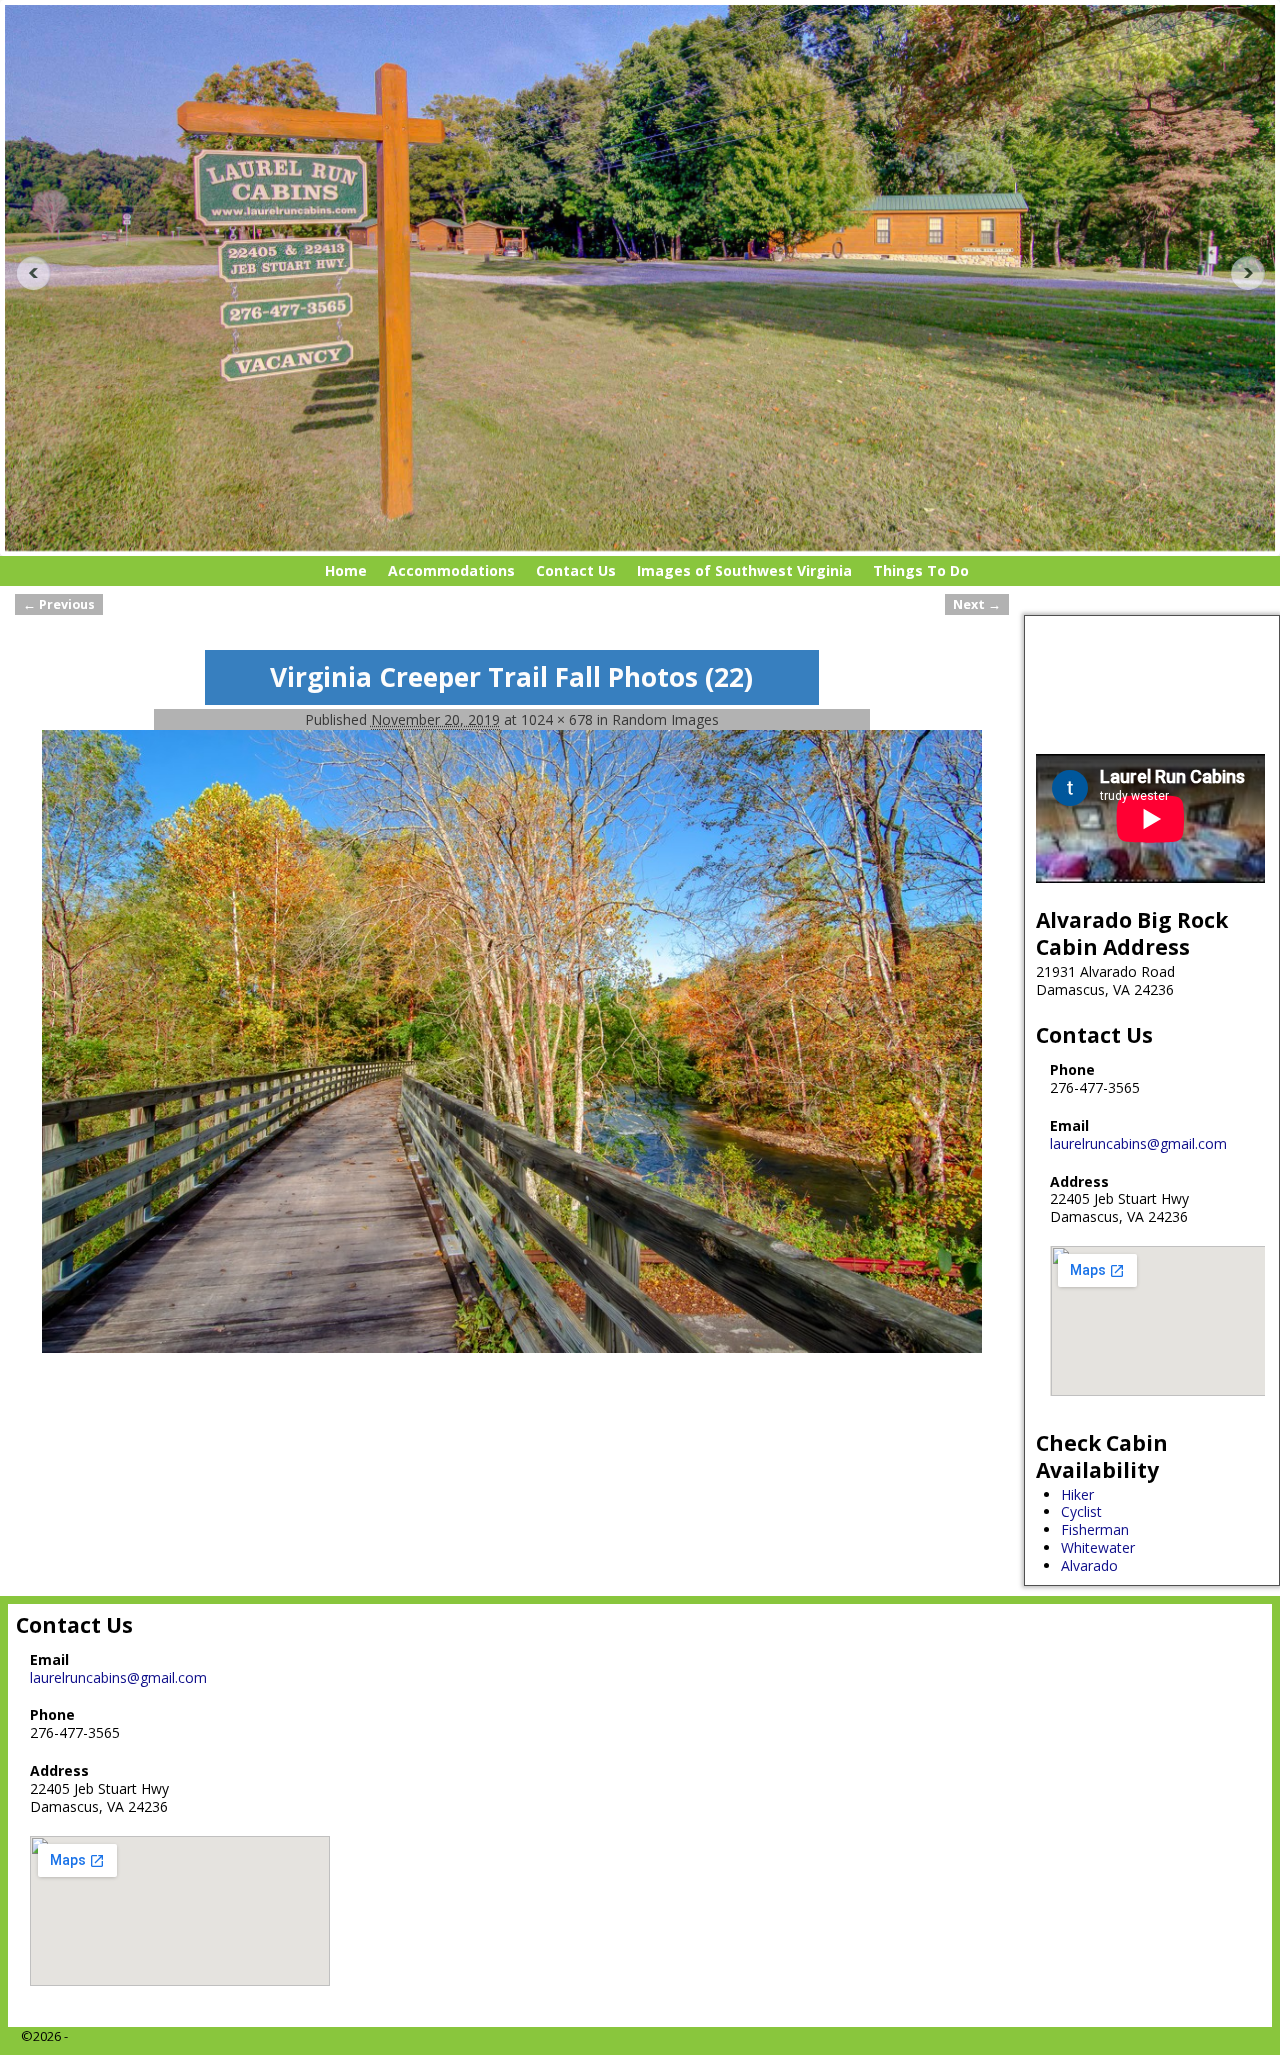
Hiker (1077, 1494)
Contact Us (576, 570)
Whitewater (1098, 1547)
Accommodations (451, 570)
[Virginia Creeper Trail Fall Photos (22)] (512, 1041)
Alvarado (1089, 1565)
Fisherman (1095, 1529)
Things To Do (921, 570)
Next (1254, 273)
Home (346, 570)
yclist (1086, 1511)
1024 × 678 (557, 719)
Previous (26, 273)
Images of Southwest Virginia (744, 570)
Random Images (665, 719)
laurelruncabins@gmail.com (1138, 1143)
